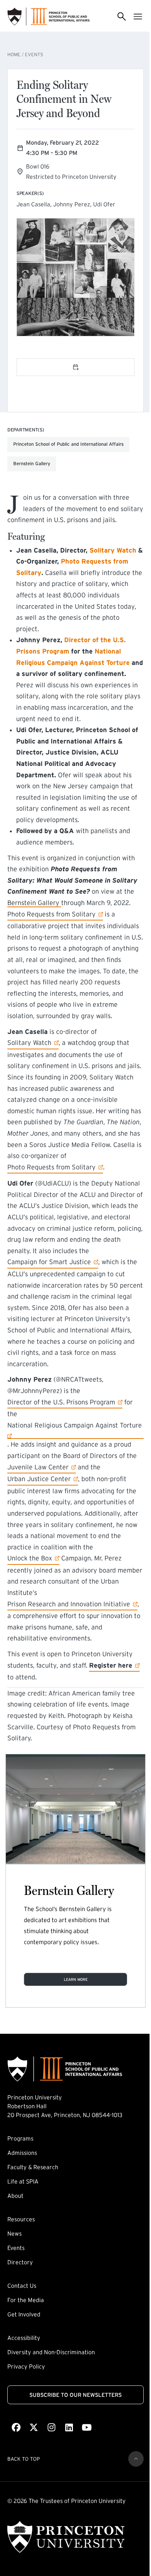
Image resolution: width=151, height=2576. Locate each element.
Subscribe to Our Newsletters (75, 2395)
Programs (20, 2138)
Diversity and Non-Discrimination (51, 2352)
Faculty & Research (33, 2167)
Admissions (22, 2153)
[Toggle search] (122, 17)
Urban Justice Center (39, 1479)
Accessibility (24, 2338)
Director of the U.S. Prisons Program (61, 1402)
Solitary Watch (29, 1043)
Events (34, 55)
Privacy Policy (26, 2366)
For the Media (26, 2300)
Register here (111, 1665)
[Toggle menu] (138, 17)
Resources (21, 2219)
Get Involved (24, 2314)
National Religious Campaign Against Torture (75, 1425)
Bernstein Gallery (34, 903)
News (14, 2233)
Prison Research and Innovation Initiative (69, 1604)
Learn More (76, 1979)
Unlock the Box (30, 1558)
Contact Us (22, 2286)
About (15, 2196)
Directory (20, 2262)
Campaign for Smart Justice (49, 1262)
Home (14, 55)
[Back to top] (136, 2459)
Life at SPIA (23, 2181)
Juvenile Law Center (38, 1467)
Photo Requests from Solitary (51, 914)
